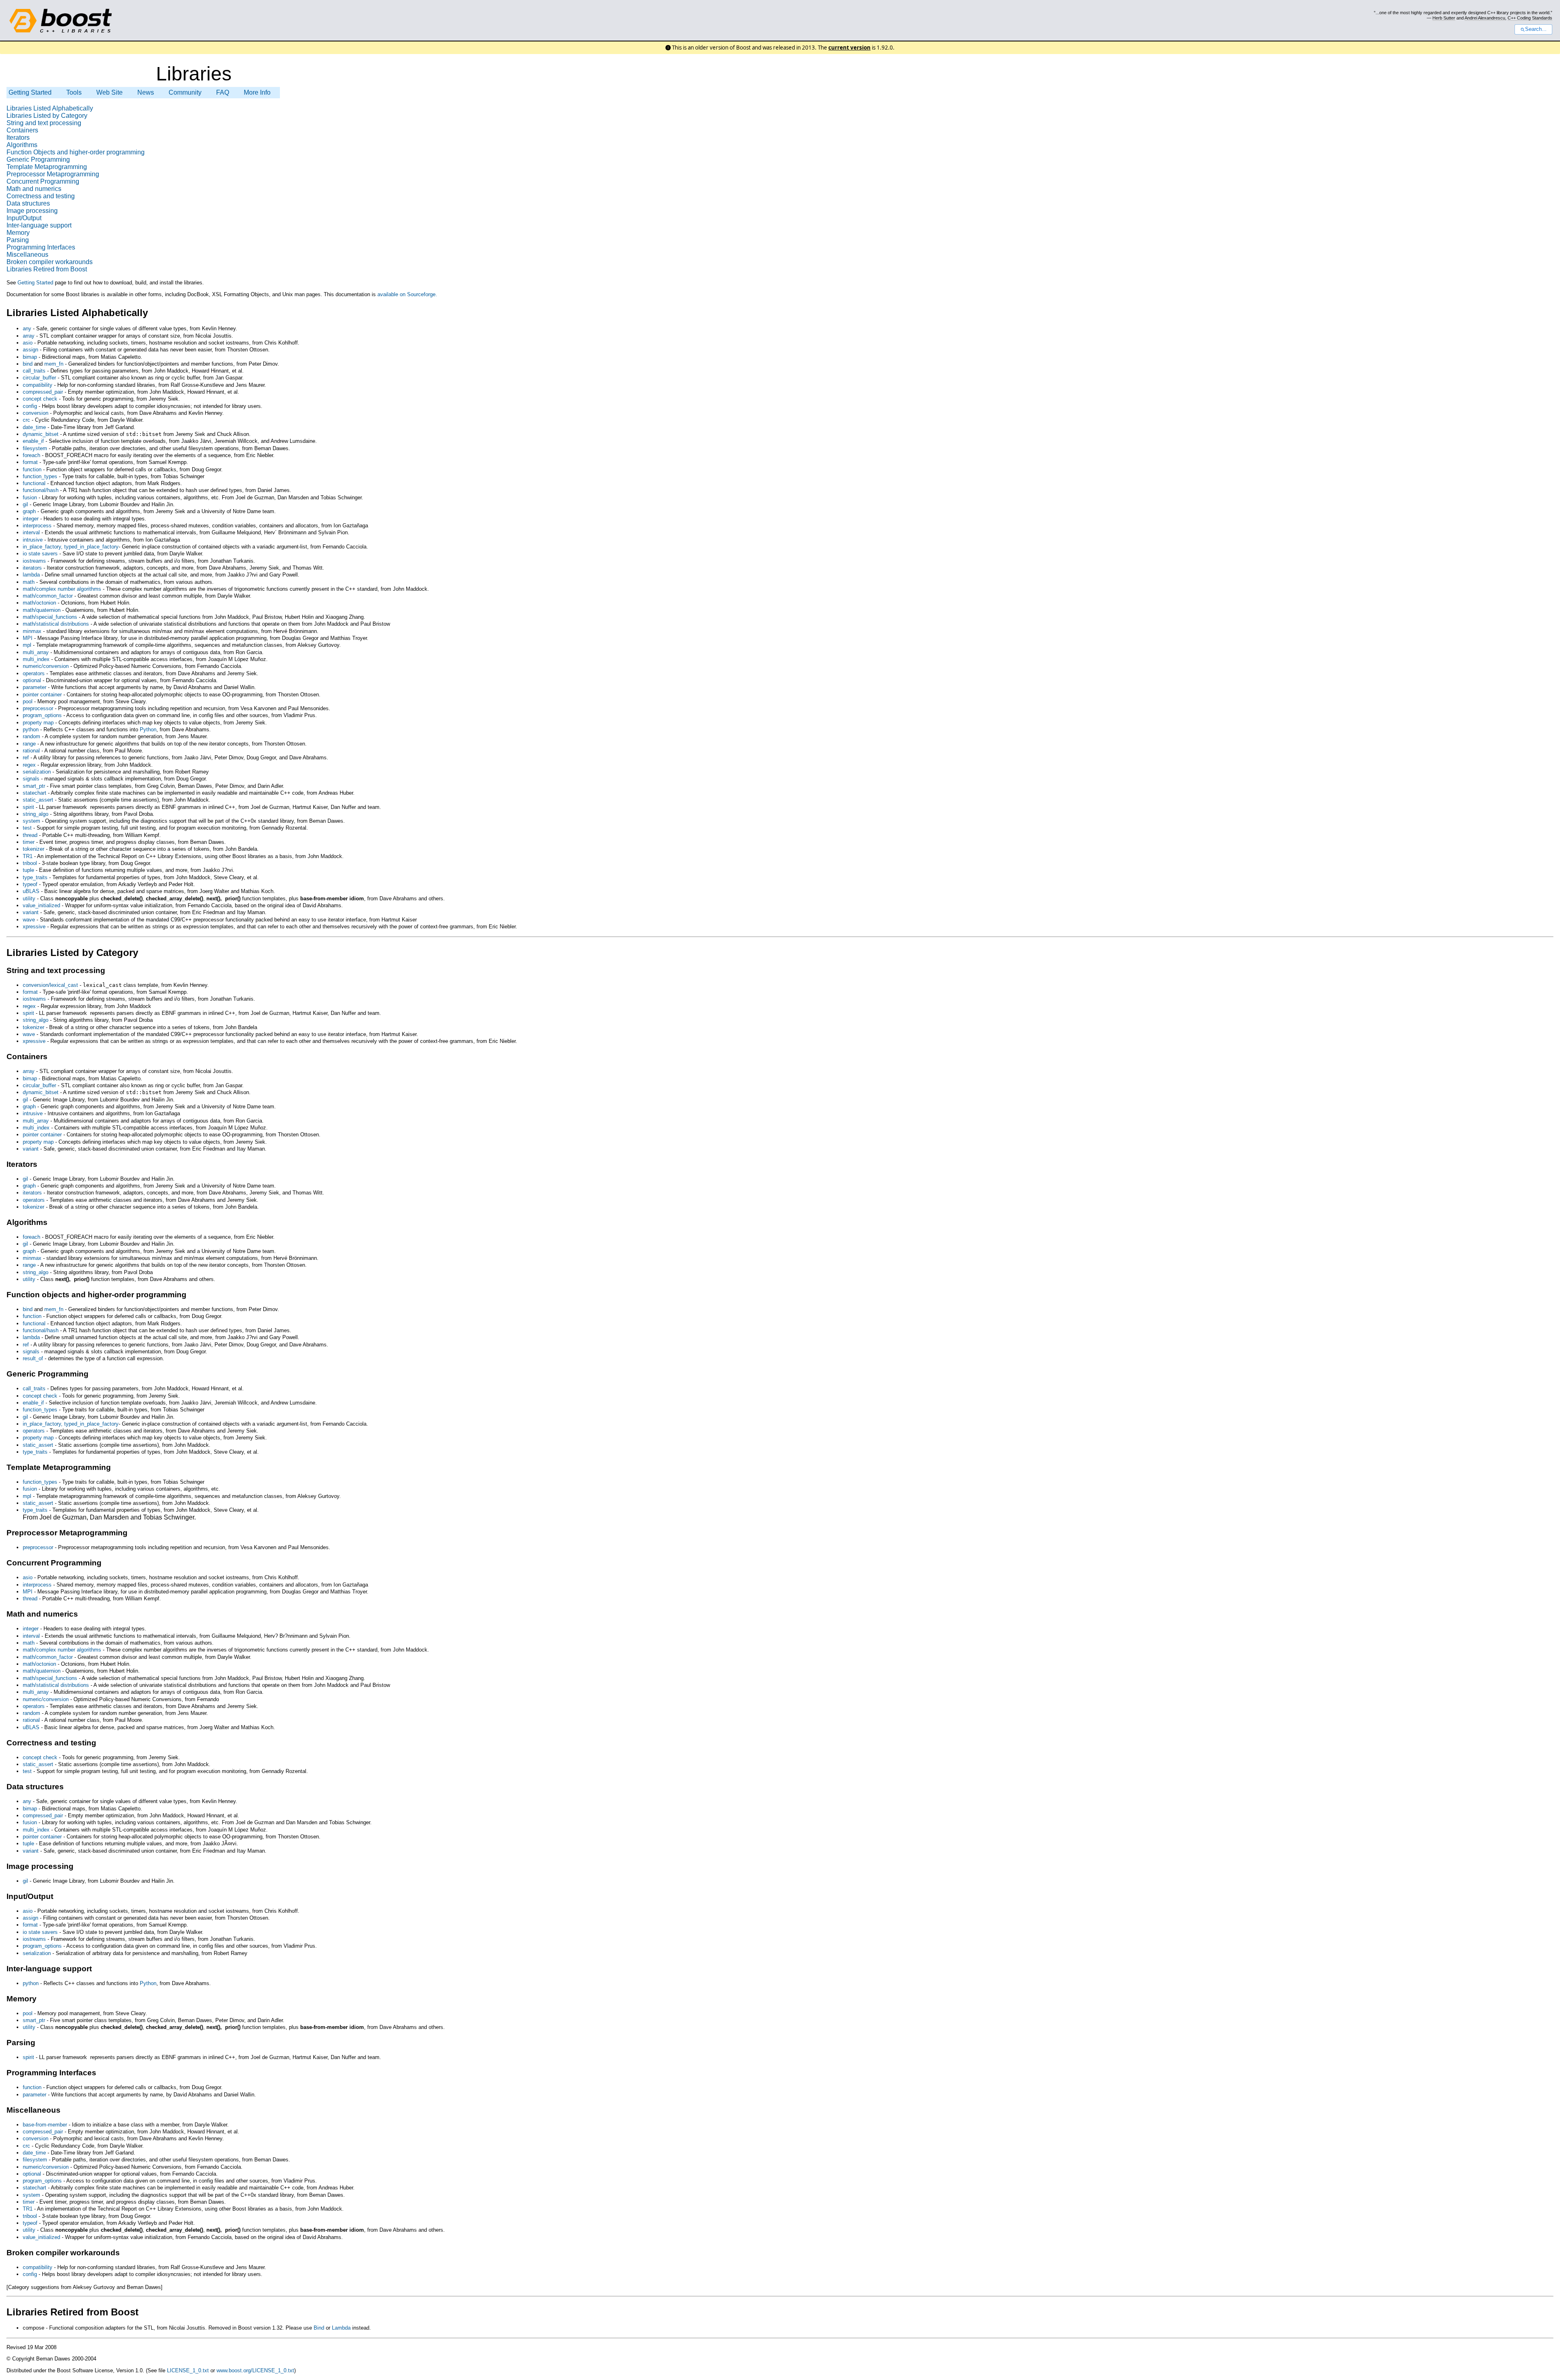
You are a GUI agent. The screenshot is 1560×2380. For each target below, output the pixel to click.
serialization (37, 772)
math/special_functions (50, 617)
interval (32, 532)
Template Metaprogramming (47, 167)
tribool (30, 863)
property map (38, 723)
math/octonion (39, 603)
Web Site (109, 92)
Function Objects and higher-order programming (76, 152)
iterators (32, 568)
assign (30, 350)
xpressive (34, 927)
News (146, 92)
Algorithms (22, 145)
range (29, 744)
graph (29, 511)
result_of (33, 1358)
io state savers (40, 554)
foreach (31, 455)
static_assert (38, 800)
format (30, 462)
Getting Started (30, 92)
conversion (36, 413)
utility (29, 898)
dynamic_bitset (41, 434)
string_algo (36, 814)
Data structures (28, 203)
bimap (30, 357)
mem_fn (54, 364)
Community (185, 92)
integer (31, 519)
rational (31, 751)
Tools (75, 92)
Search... (1536, 29)
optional (32, 680)
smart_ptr (34, 786)
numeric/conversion (46, 666)
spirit (28, 807)
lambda (31, 575)
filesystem (35, 448)
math (29, 582)
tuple (28, 870)
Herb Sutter (1444, 18)
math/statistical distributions (56, 624)
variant (31, 912)
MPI (28, 638)
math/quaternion (42, 610)
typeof (30, 884)
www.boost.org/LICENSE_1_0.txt (255, 2370)
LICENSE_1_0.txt (188, 2370)
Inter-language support (39, 225)
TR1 (28, 856)
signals (31, 779)
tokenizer (34, 849)
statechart (35, 793)
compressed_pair (43, 392)
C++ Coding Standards (1530, 18)
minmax (32, 631)
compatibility (38, 385)
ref (26, 758)
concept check (40, 399)
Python (148, 729)
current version (849, 48)
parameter (35, 687)
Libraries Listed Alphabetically (50, 108)
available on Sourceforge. (407, 294)
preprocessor (38, 708)
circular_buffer (39, 378)
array (29, 336)
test (27, 828)
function (32, 469)
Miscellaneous (27, 255)
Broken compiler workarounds (50, 262)
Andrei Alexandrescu (1485, 18)
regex (29, 765)
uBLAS (31, 891)
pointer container (42, 695)
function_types (40, 476)
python (31, 729)
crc (26, 420)
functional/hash (41, 490)
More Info (257, 92)
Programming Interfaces (41, 247)
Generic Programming (38, 159)
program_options (42, 715)
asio (28, 343)
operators (34, 673)
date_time (34, 427)
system (31, 821)
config (30, 406)
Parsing (18, 240)
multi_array (36, 652)
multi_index (36, 659)
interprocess (38, 526)
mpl (27, 645)
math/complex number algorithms (62, 589)
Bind (319, 2328)
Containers (22, 130)
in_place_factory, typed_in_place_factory (71, 547)
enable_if (33, 441)
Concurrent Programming (43, 181)
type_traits (35, 877)
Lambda (341, 2328)
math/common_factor (48, 596)
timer (29, 842)
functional (34, 483)
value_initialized (41, 905)
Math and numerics (34, 189)
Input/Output (24, 218)
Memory (18, 233)
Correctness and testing (41, 196)
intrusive (34, 540)
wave (29, 920)
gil (25, 504)
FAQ (223, 92)
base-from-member (45, 2125)
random (31, 736)
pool (28, 701)
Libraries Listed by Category (47, 116)
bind (28, 364)
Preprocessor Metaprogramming (53, 174)
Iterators (18, 138)
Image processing (32, 211)
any (27, 328)
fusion (30, 497)
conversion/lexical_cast (50, 985)
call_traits (34, 371)
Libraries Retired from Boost (47, 269)
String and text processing (44, 123)
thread (30, 835)
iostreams (34, 561)
